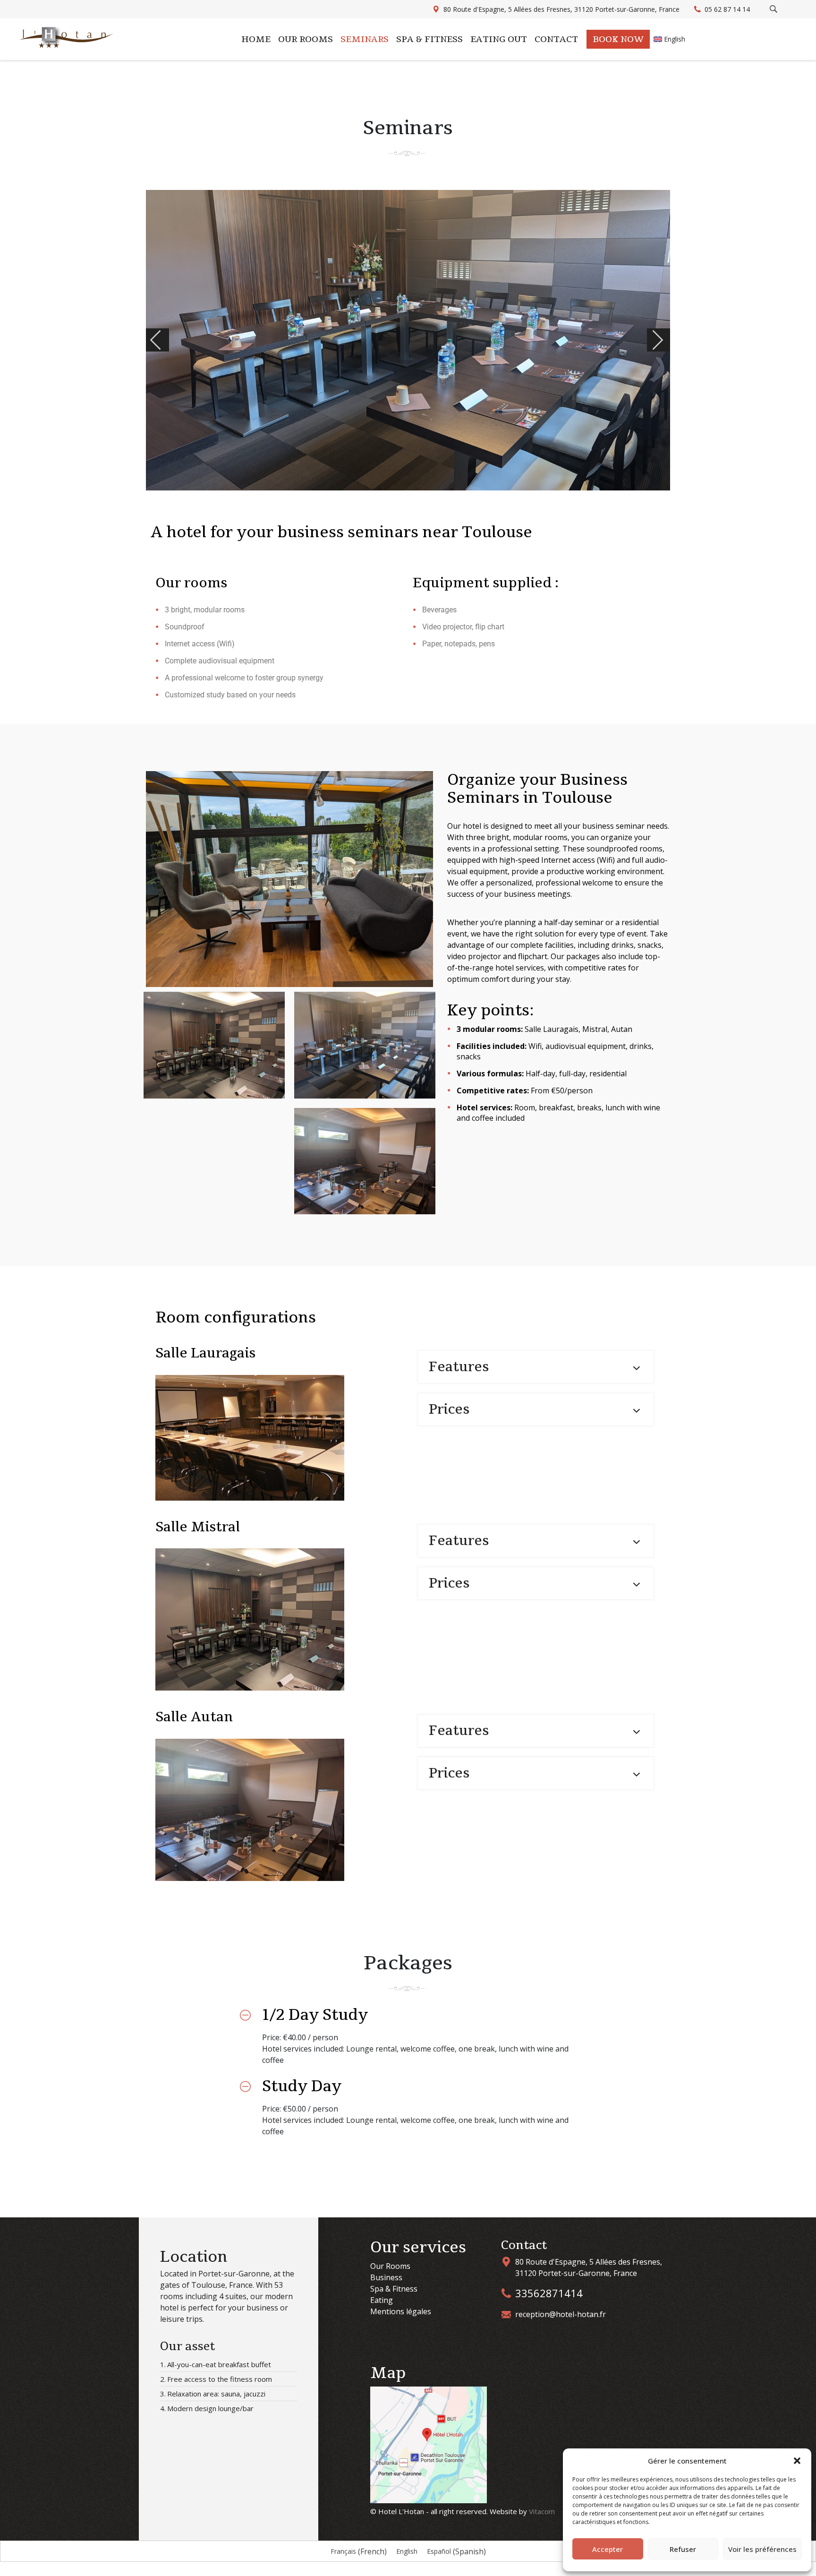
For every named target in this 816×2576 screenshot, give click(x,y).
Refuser (683, 2549)
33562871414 (549, 2293)
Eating (382, 2300)
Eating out (499, 39)
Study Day (302, 2086)
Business (386, 2277)
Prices (449, 1409)
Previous (168, 340)
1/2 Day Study (315, 2015)
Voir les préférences (762, 2549)
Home (256, 39)
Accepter (608, 2549)
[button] (797, 2461)
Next (669, 340)
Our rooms (306, 39)
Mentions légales (401, 2311)
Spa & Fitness (429, 39)
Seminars (365, 39)
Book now (618, 39)
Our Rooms (390, 2266)
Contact (556, 39)
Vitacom (542, 2511)
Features (459, 1367)
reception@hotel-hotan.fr (561, 2314)
